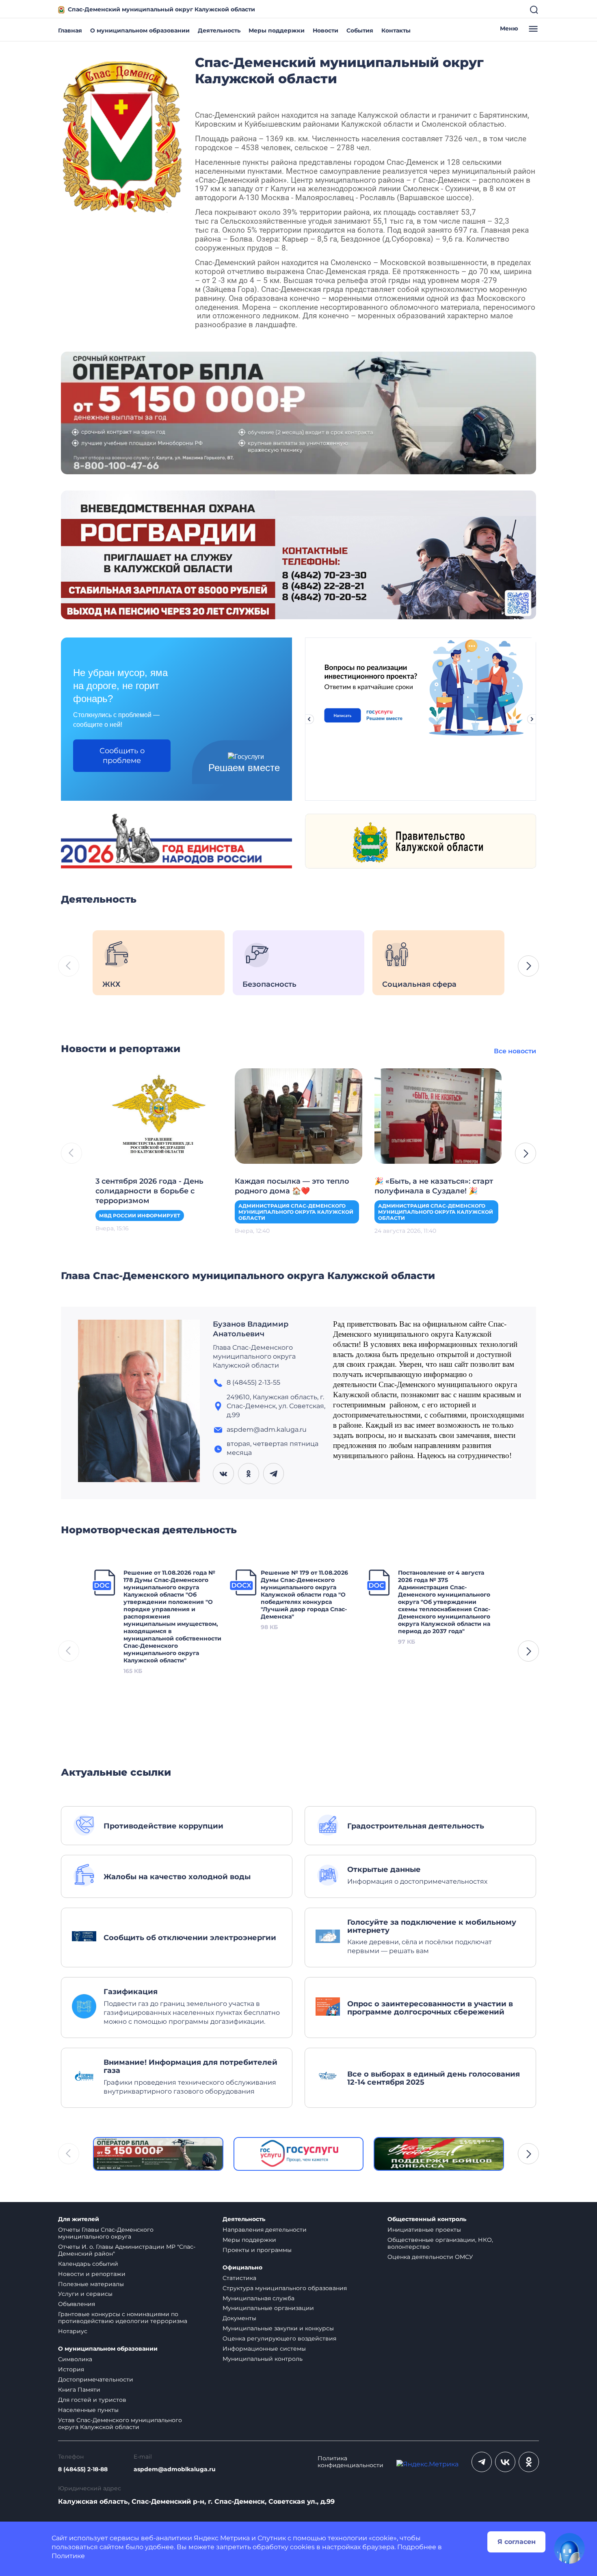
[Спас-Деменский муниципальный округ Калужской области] (122, 135)
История (71, 2369)
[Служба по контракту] (158, 2154)
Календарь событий (88, 2264)
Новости (326, 30)
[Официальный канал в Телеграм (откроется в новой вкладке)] (482, 2462)
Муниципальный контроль (263, 2359)
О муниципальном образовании (140, 30)
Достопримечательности (96, 2379)
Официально (242, 2268)
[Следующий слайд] (532, 719)
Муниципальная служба (258, 2298)
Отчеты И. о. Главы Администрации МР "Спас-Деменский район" (127, 2250)
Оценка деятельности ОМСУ (430, 2257)
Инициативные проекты (424, 2230)
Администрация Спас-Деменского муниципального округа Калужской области (296, 1212)
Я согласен (517, 2542)
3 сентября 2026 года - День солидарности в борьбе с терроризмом (149, 1191)
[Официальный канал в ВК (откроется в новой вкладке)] (505, 2462)
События (360, 30)
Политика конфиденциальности (350, 2462)
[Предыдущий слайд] (309, 719)
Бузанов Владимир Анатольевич (251, 1329)
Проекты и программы (257, 2250)
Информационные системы (264, 2349)
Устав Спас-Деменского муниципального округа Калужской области (120, 2424)
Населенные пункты (88, 2410)
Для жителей (79, 2219)
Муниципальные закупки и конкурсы (278, 2328)
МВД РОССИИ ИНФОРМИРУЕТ (140, 1216)
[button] (528, 966)
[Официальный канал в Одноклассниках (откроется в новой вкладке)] (529, 2462)
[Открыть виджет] (569, 2548)
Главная (70, 30)
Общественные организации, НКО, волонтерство (440, 2243)
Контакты (396, 30)
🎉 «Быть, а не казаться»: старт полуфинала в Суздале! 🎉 (434, 1186)
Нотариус (73, 2331)
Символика (75, 2359)
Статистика (239, 2278)
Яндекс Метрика (222, 2538)
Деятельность (219, 30)
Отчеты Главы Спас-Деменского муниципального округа (106, 2233)
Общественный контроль (427, 2219)
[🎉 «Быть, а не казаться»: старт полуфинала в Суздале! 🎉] (438, 1115)
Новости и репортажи (92, 2274)
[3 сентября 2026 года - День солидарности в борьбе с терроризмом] (159, 1115)
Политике (68, 2556)
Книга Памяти (79, 2390)
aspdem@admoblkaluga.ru (175, 2469)
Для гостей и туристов (92, 2400)
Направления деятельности (265, 2230)
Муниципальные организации (268, 2308)
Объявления (77, 2304)
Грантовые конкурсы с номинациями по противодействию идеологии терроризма (123, 2318)
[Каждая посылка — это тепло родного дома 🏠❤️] (298, 1115)
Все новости (515, 1051)
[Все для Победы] (439, 2154)
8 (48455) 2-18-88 (83, 2469)
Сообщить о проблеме (122, 756)
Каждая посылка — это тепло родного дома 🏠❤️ (292, 1186)
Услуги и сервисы (85, 2294)
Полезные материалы (91, 2284)
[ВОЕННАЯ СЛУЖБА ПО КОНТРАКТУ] (298, 412)
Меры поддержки (277, 30)
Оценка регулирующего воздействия (279, 2338)
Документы (239, 2318)
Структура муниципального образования (285, 2288)
